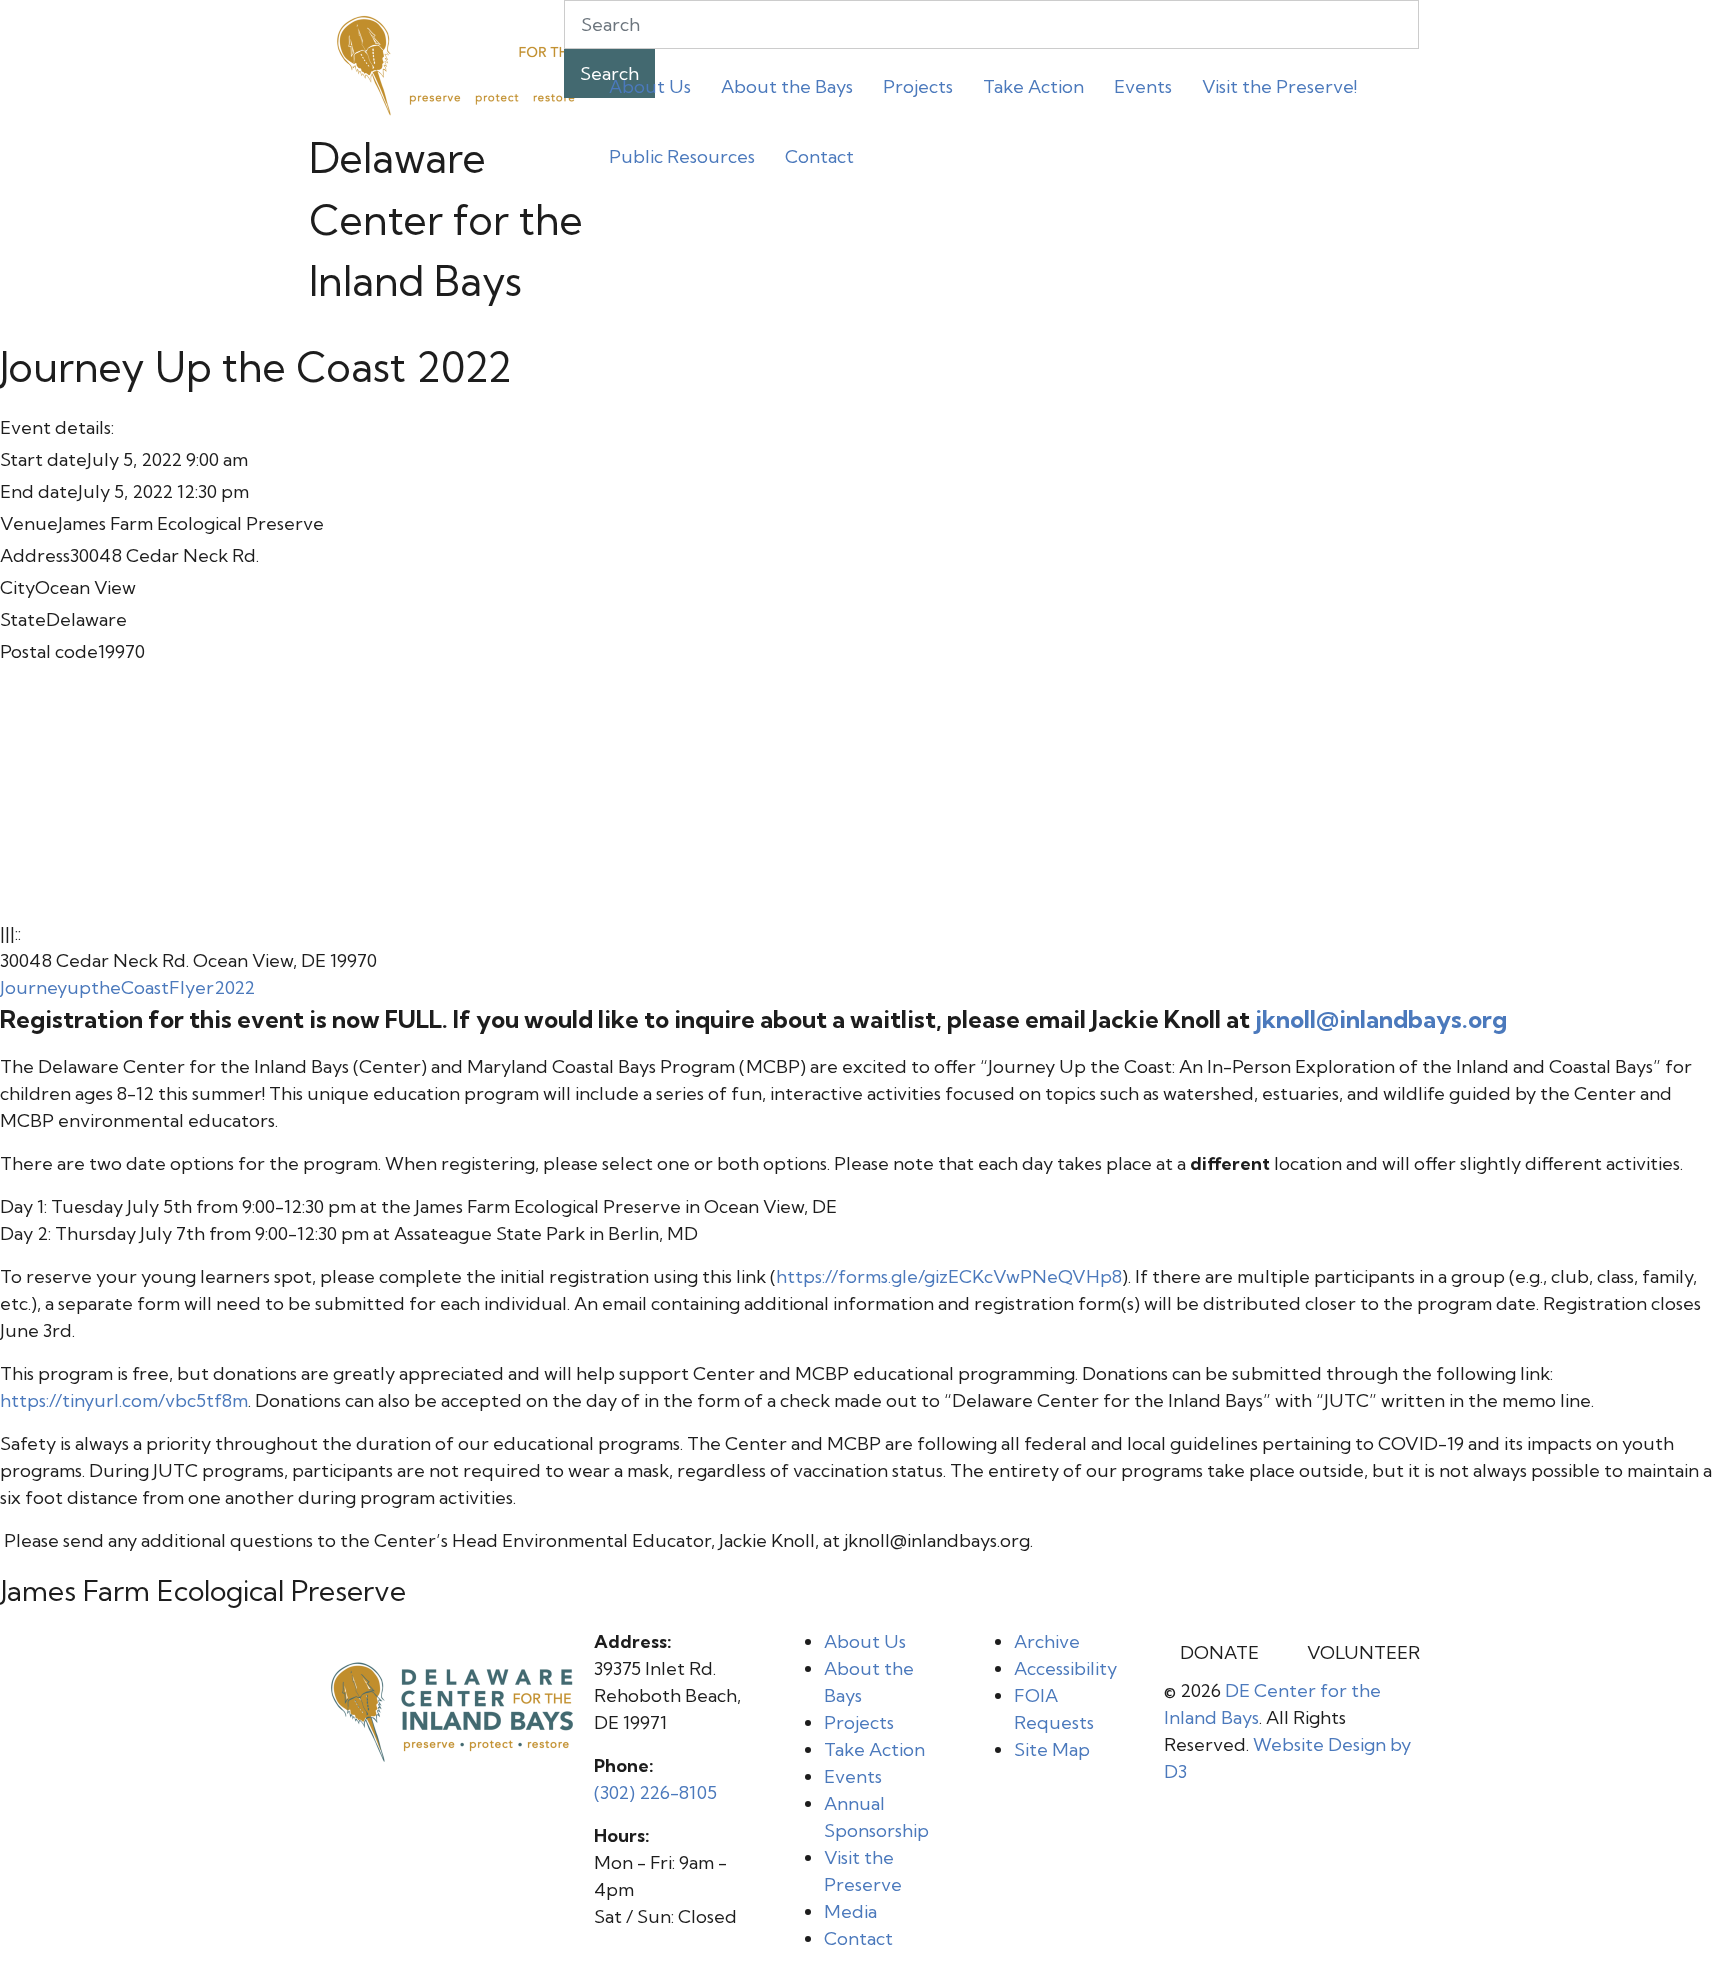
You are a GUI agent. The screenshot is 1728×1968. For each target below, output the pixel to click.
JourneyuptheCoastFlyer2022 (127, 987)
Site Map (1052, 1749)
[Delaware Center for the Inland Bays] (459, 63)
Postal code (49, 651)
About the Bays (787, 86)
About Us (650, 86)
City (17, 587)
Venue (29, 523)
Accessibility (1065, 1668)
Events (1143, 86)
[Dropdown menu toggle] (610, 124)
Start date (43, 459)
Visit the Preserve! (1279, 86)
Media (850, 1911)
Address (35, 555)
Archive (1047, 1641)
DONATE (1219, 1652)
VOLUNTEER (1363, 1652)
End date (39, 491)
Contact (819, 156)
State (23, 619)
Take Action (1033, 86)
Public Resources (682, 156)
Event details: (57, 427)
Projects (918, 86)
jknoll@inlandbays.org (1381, 1019)
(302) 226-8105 (655, 1792)
